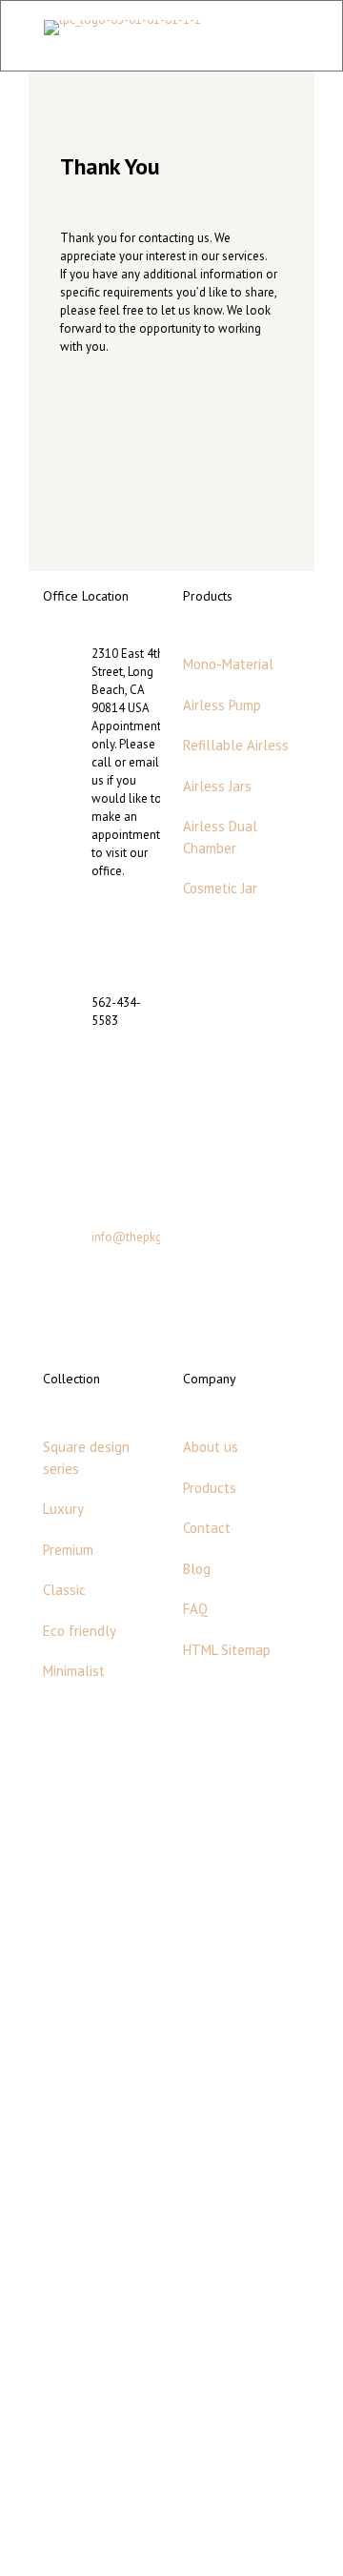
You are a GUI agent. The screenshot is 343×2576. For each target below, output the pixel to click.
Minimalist (74, 1671)
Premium (68, 1550)
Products (210, 1488)
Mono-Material (228, 664)
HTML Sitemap (227, 1650)
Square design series (86, 1458)
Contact (207, 1528)
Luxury (63, 1509)
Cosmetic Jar (220, 888)
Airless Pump (222, 705)
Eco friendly (80, 1631)
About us (211, 1447)
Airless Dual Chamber (220, 837)
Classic (64, 1590)
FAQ (195, 1609)
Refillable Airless (236, 745)
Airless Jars (217, 786)
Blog (197, 1569)
